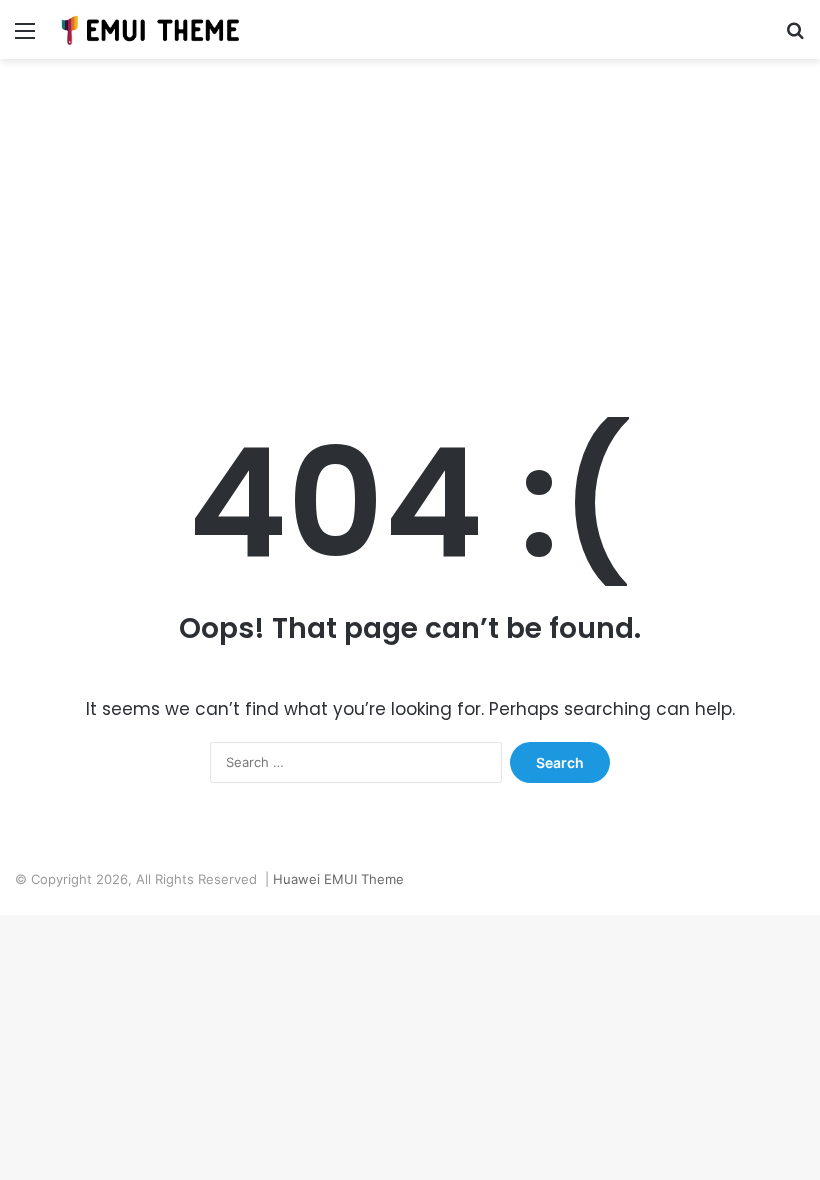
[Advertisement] (410, 229)
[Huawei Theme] (151, 29)
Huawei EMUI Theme (338, 879)
